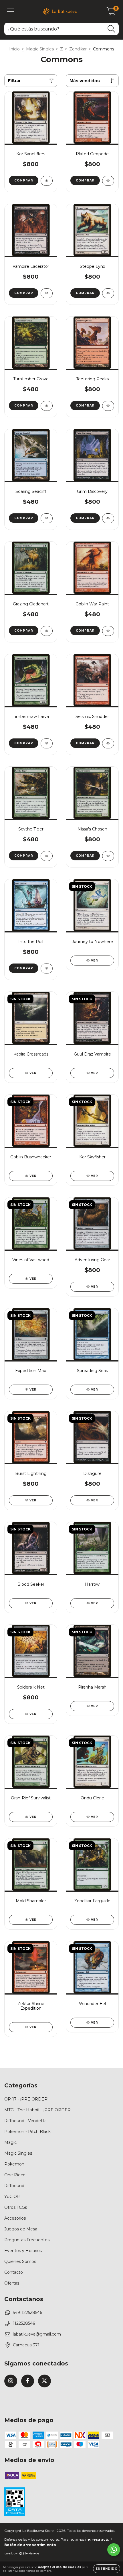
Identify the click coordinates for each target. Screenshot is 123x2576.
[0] (111, 13)
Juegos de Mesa (21, 2229)
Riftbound (14, 2186)
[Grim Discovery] (108, 518)
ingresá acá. (97, 2539)
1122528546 (24, 2323)
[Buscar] (111, 29)
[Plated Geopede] (108, 181)
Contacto (14, 2272)
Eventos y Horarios (23, 2251)
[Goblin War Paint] (108, 631)
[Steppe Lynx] (108, 293)
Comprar (24, 180)
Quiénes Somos (20, 2261)
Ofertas (12, 2283)
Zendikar (78, 49)
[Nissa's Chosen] (108, 856)
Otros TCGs (16, 2207)
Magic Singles (40, 49)
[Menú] (11, 12)
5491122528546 (27, 2312)
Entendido (107, 2569)
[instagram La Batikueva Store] (11, 2381)
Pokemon (14, 2164)
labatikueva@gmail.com (37, 2334)
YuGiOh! (12, 2197)
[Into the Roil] (47, 968)
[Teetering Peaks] (108, 406)
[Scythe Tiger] (47, 856)
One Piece (15, 2175)
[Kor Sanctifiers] (47, 181)
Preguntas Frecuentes (27, 2240)
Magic (10, 2142)
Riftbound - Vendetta (25, 2121)
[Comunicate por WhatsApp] (114, 2550)
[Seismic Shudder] (108, 743)
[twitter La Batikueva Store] (44, 2381)
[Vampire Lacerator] (47, 293)
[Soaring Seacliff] (47, 518)
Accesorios (15, 2218)
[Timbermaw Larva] (47, 743)
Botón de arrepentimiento (30, 2545)
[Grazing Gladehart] (47, 631)
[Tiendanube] (22, 2554)
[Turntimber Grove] (47, 406)
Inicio (14, 49)
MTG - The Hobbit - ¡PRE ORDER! (38, 2110)
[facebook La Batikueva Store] (28, 2381)
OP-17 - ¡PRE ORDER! (26, 2099)
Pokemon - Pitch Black (27, 2132)
